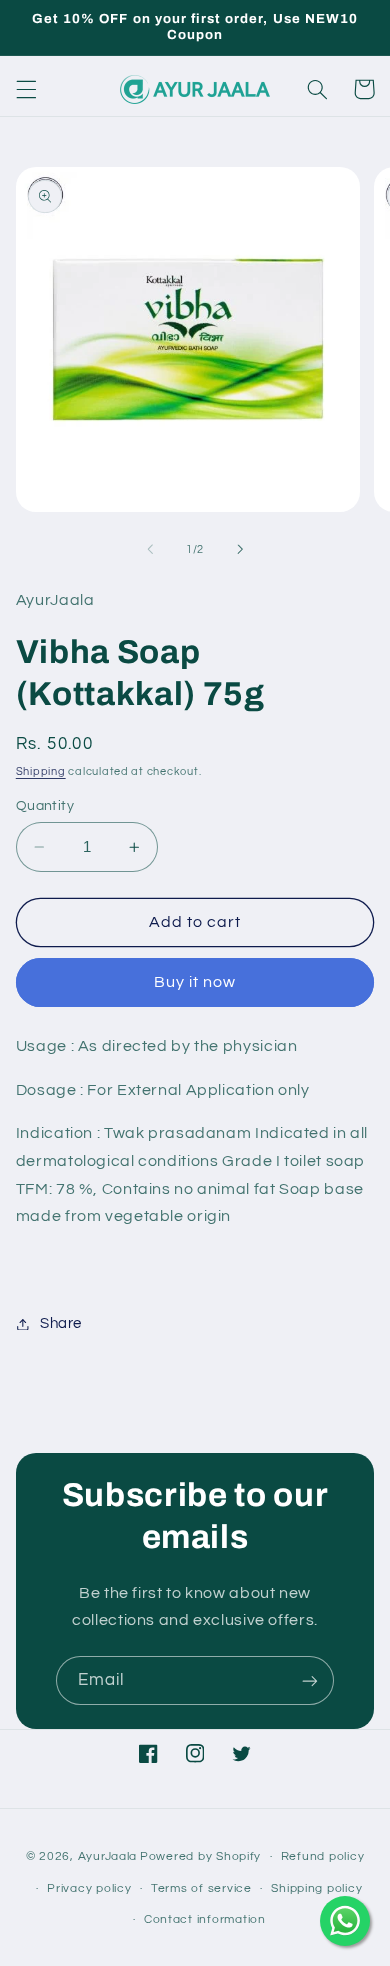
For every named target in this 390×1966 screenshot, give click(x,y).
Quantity (45, 806)
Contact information (205, 1919)
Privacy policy (89, 1888)
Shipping (41, 771)
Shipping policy (316, 1888)
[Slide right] (240, 550)
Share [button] (61, 1323)
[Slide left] (150, 550)
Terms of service (201, 1888)
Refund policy (323, 1856)
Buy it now (195, 982)
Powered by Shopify (200, 1856)
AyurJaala (108, 1856)
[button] (26, 89)
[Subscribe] (310, 1680)
